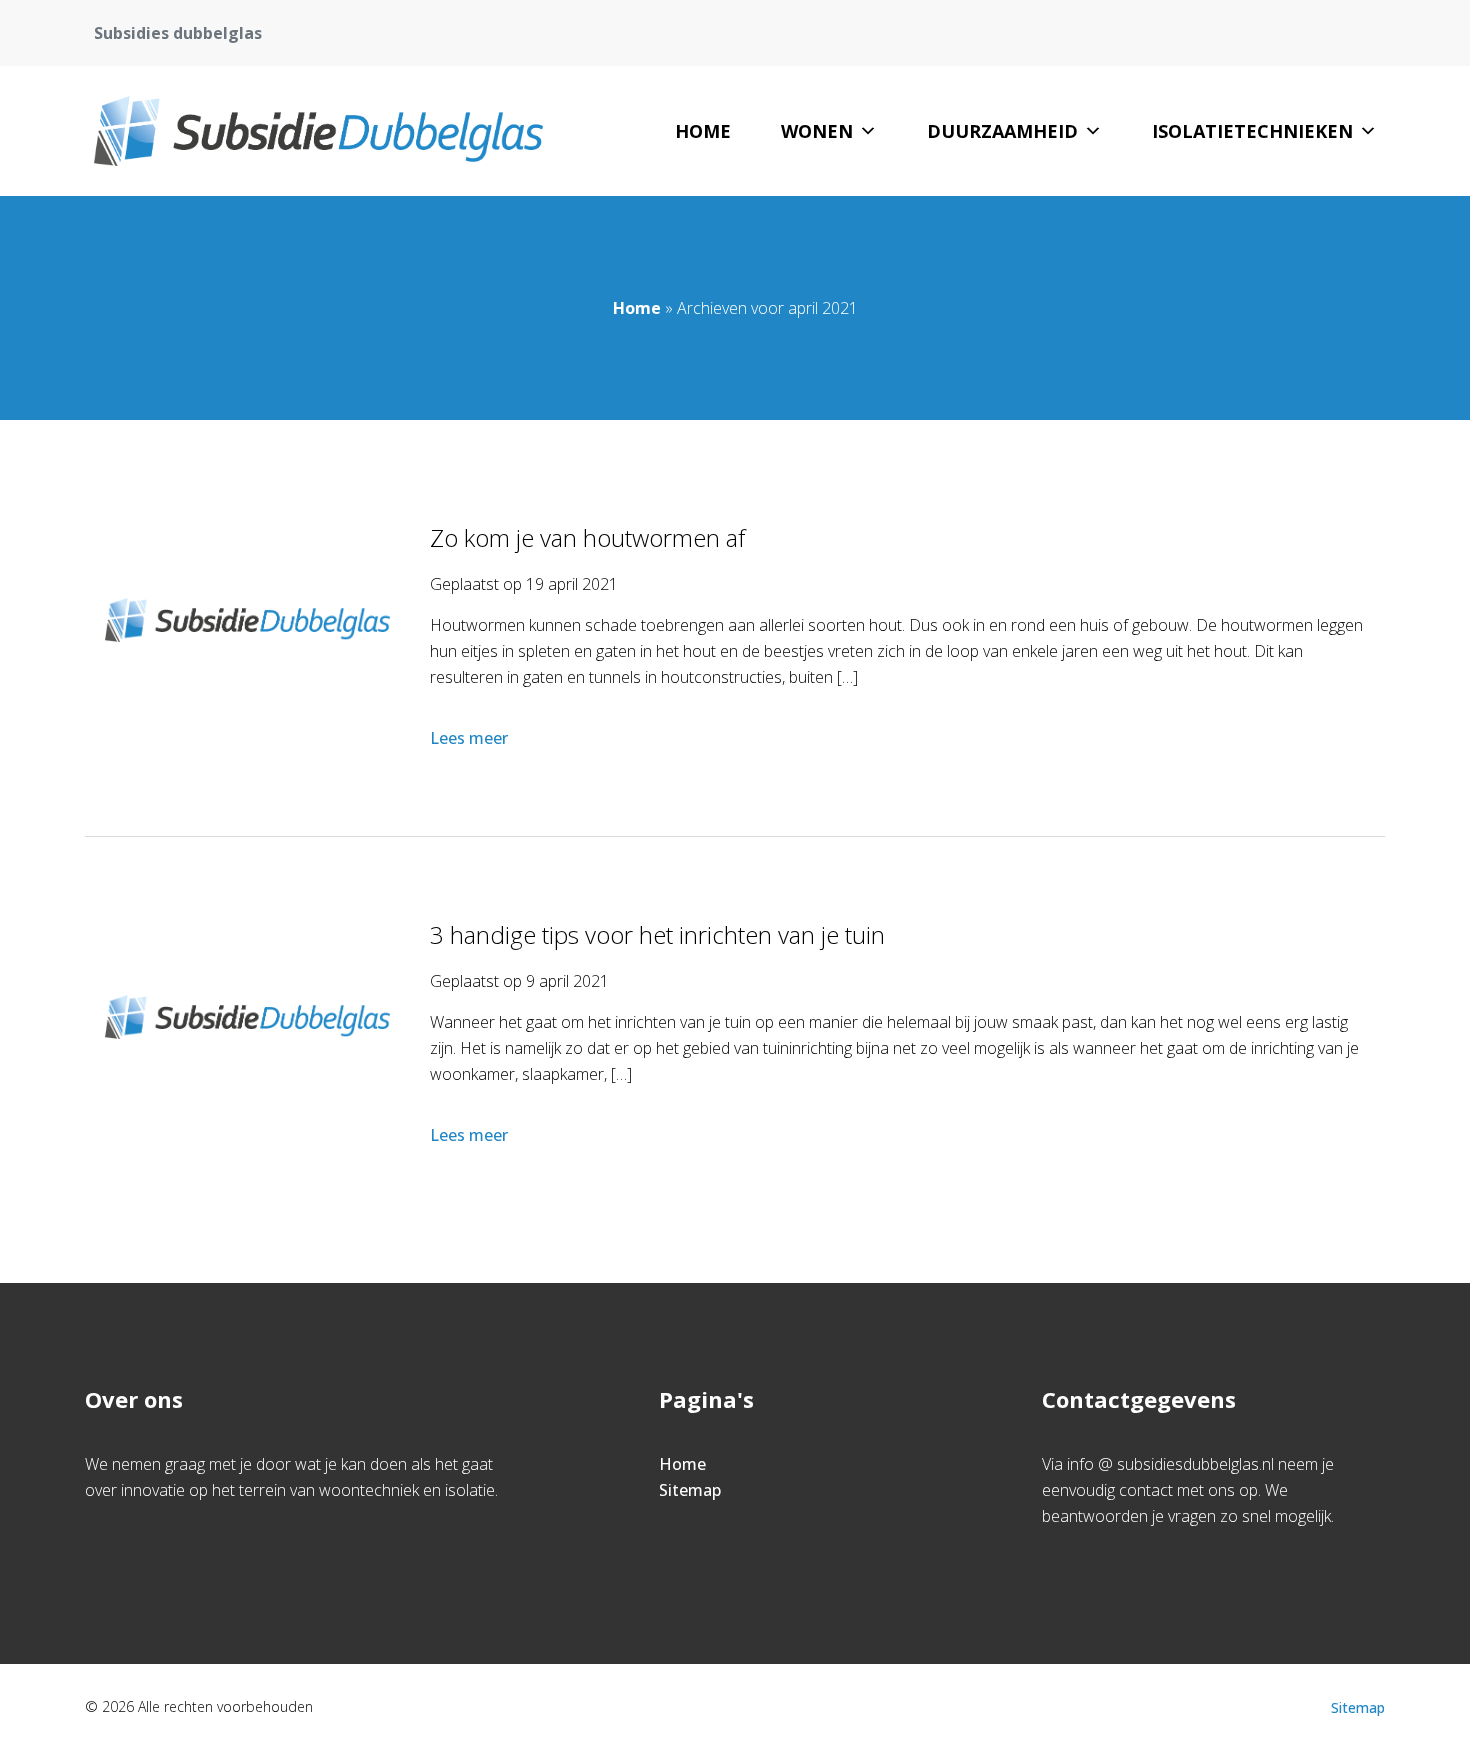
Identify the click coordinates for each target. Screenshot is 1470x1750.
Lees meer (469, 738)
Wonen (817, 131)
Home (703, 131)
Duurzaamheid (1002, 131)
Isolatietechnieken (1252, 131)
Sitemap (690, 1490)
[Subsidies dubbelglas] (318, 131)
